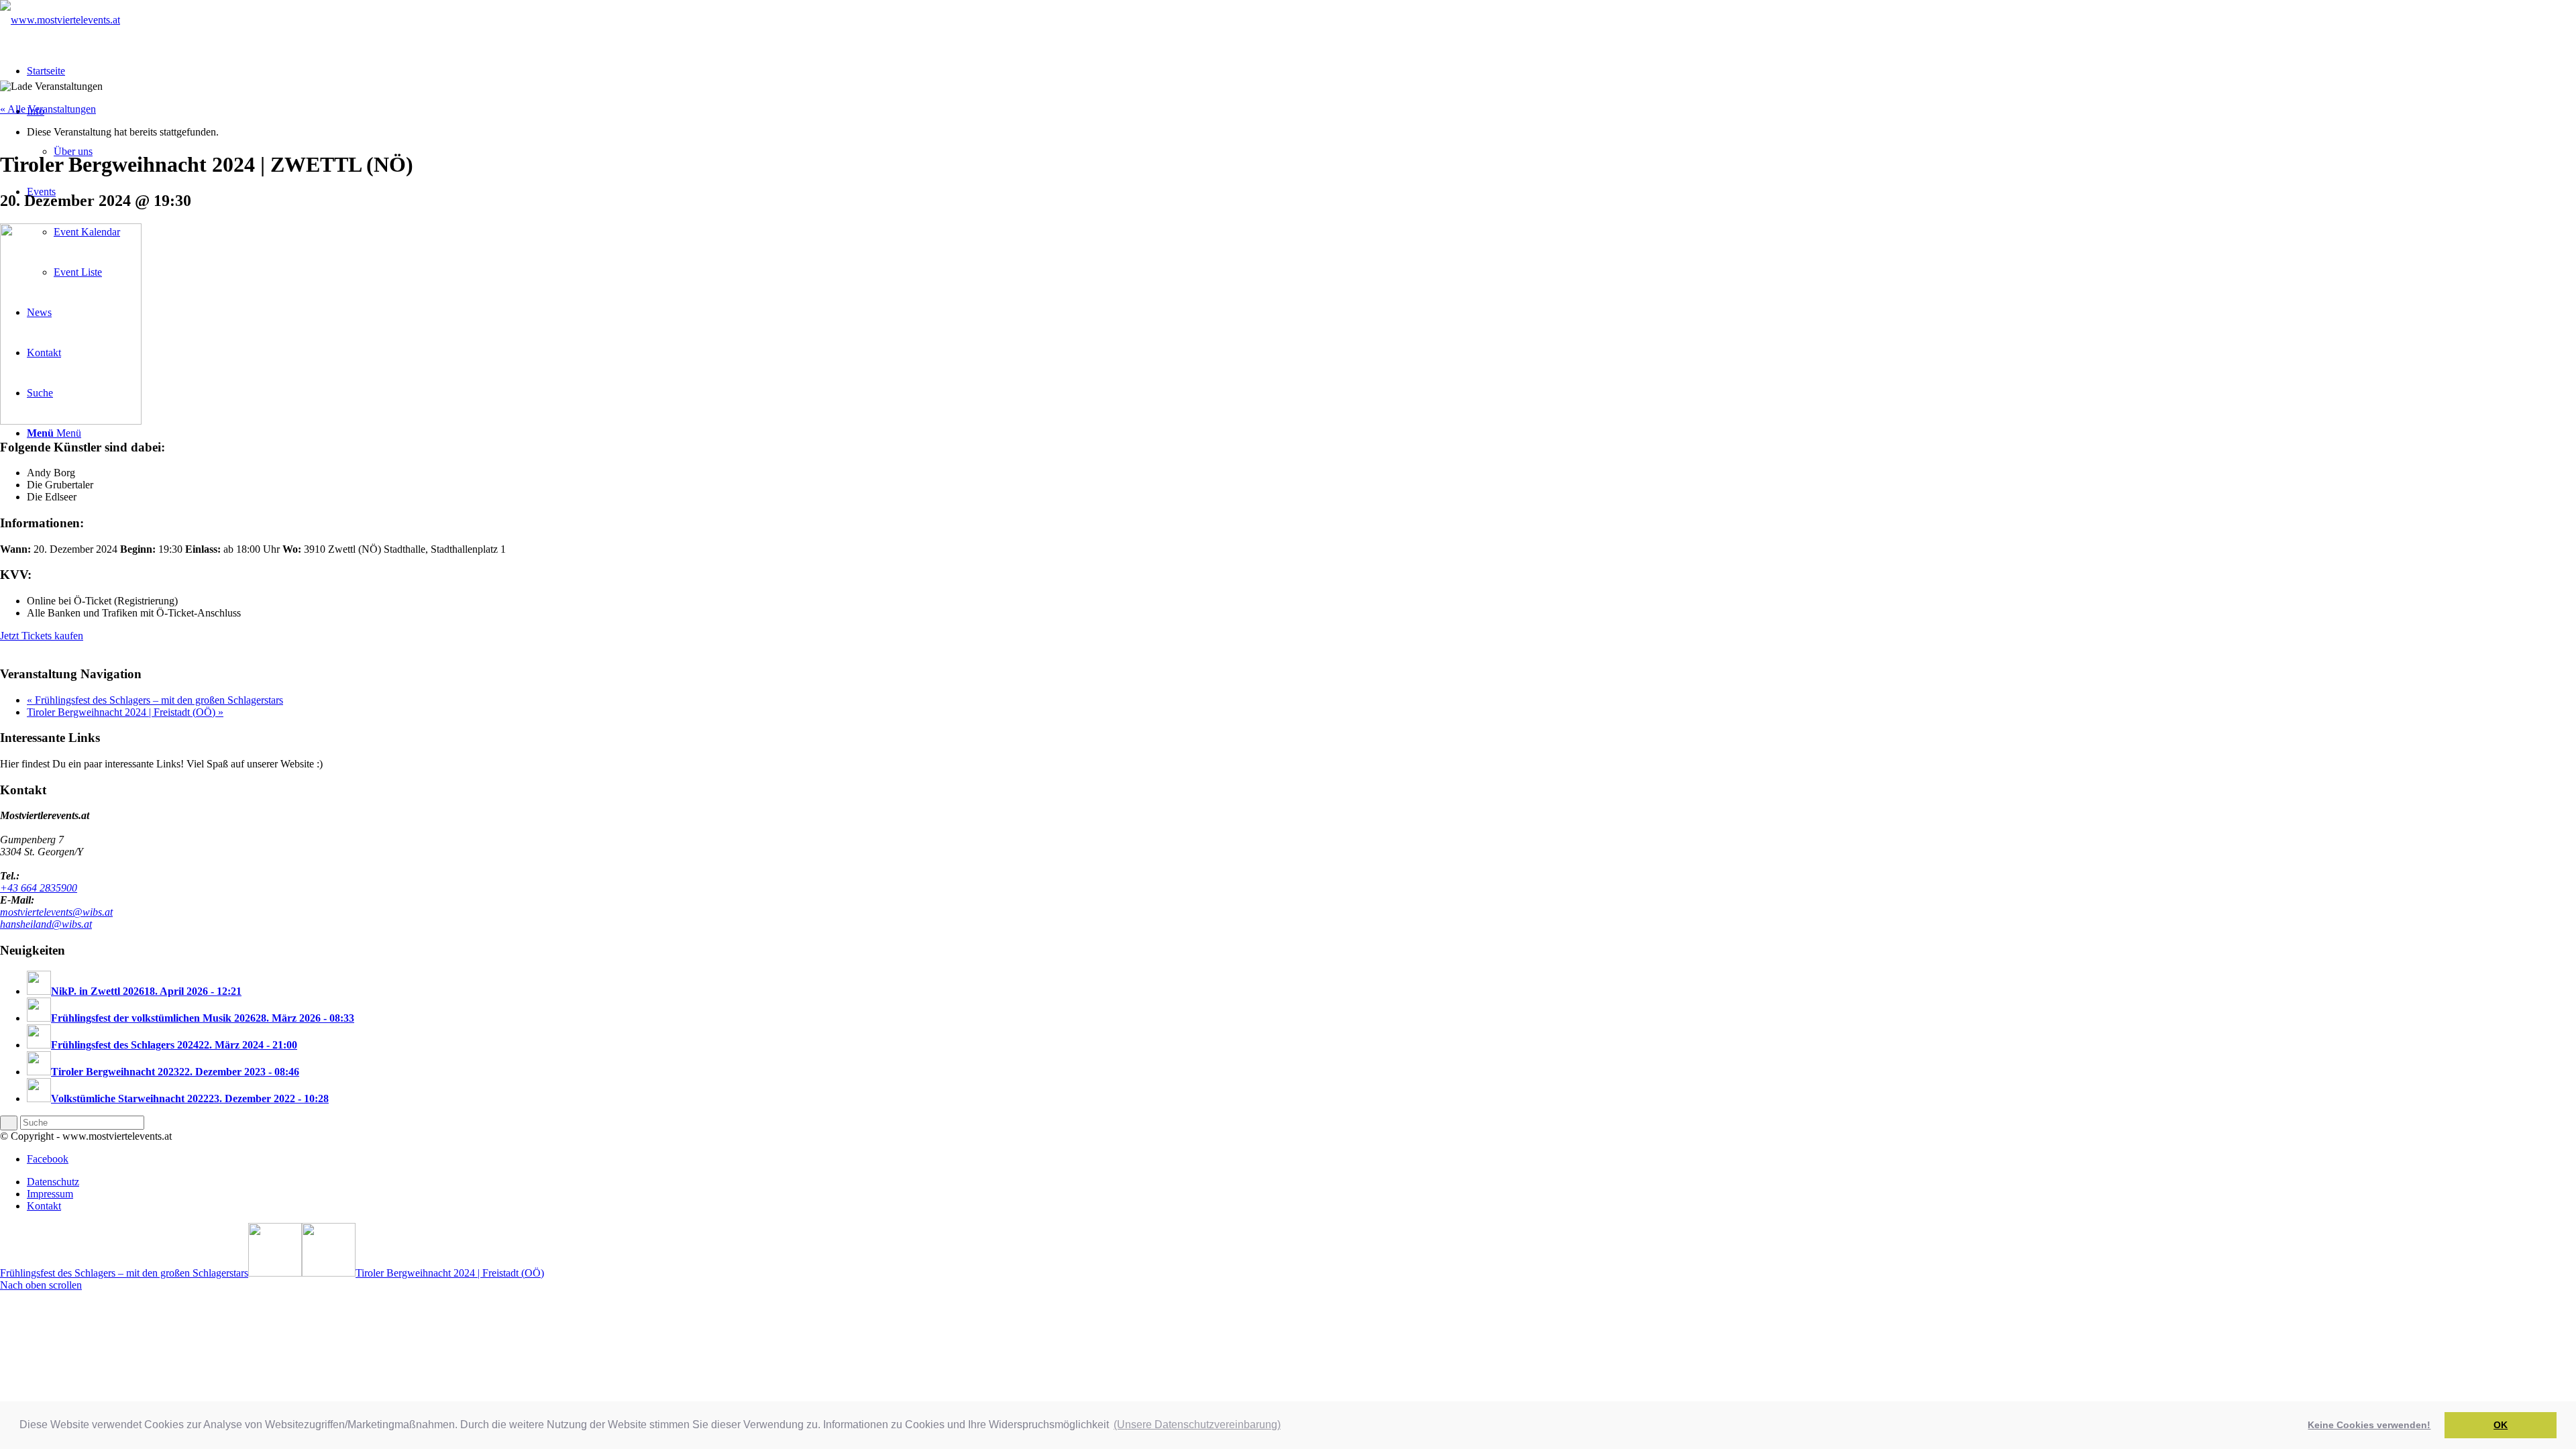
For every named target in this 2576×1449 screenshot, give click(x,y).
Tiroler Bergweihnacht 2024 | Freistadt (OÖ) (125, 712)
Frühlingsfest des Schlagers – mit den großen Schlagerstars (155, 700)
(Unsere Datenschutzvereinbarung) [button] (1197, 1425)
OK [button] (2501, 1425)
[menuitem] (1301, 1182)
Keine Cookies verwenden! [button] (2369, 1425)
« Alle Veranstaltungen (48, 109)
